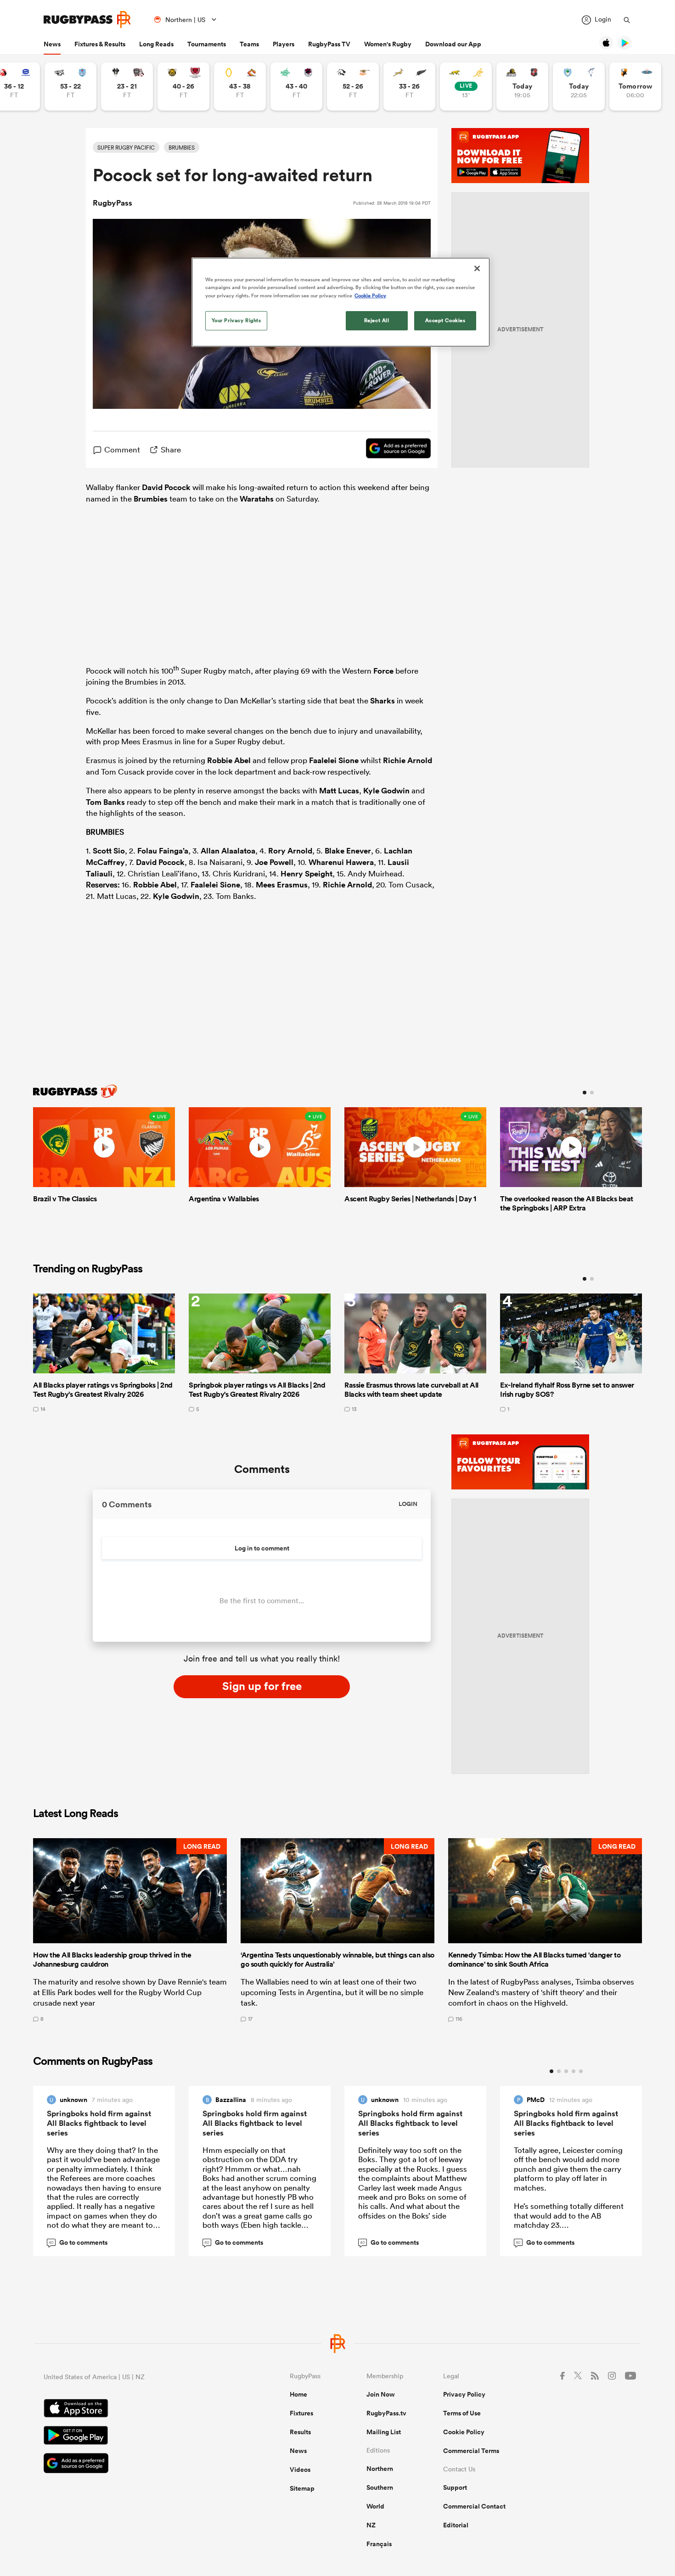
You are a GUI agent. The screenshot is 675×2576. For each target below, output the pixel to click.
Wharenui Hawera (341, 862)
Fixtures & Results (100, 44)
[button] (130, 1930)
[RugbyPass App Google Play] (135, 2437)
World (375, 2506)
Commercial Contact (474, 2506)
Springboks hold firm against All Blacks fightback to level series (99, 2123)
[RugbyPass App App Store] (135, 2409)
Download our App (453, 44)
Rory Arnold (290, 851)
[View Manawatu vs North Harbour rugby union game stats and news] (296, 86)
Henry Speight (307, 874)
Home (298, 2394)
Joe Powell (274, 862)
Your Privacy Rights (236, 320)
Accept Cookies (445, 320)
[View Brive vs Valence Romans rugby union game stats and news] (127, 86)
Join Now (381, 2394)
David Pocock (166, 487)
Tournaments (207, 44)
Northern (380, 2469)
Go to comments (78, 2242)
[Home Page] (87, 20)
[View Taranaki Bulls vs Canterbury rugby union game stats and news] (183, 86)
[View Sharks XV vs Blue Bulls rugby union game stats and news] (70, 86)
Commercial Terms (471, 2451)
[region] (341, 302)
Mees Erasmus (282, 885)
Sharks (382, 701)
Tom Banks (105, 802)
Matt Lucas (339, 791)
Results (300, 2432)
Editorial (456, 2525)
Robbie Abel (229, 760)
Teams (249, 44)
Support (455, 2487)
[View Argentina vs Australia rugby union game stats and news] (466, 86)
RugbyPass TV (329, 44)
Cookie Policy (464, 2432)
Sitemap (302, 2488)
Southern (380, 2487)
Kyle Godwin (386, 791)
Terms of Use (462, 2413)
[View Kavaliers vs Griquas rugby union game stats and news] (635, 86)
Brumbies (151, 499)
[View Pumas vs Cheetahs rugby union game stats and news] (353, 86)
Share (171, 449)
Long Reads (156, 44)
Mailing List (384, 2432)
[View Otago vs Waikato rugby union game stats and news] (240, 86)
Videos (300, 2470)
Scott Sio (109, 851)
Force (383, 670)
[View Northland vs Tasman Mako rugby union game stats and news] (579, 86)
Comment (122, 449)
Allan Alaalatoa (228, 851)
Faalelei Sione (334, 760)
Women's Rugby (388, 44)
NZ (371, 2525)
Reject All (377, 320)
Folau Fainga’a (163, 851)
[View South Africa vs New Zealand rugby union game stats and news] (409, 86)
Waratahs (257, 499)
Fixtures (301, 2413)
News (52, 44)
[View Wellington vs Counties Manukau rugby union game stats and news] (522, 86)
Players (284, 44)
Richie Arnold (408, 760)
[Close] (477, 268)
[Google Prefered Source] (394, 450)
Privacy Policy (464, 2394)
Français (379, 2544)
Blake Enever (348, 851)
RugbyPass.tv (386, 2413)
